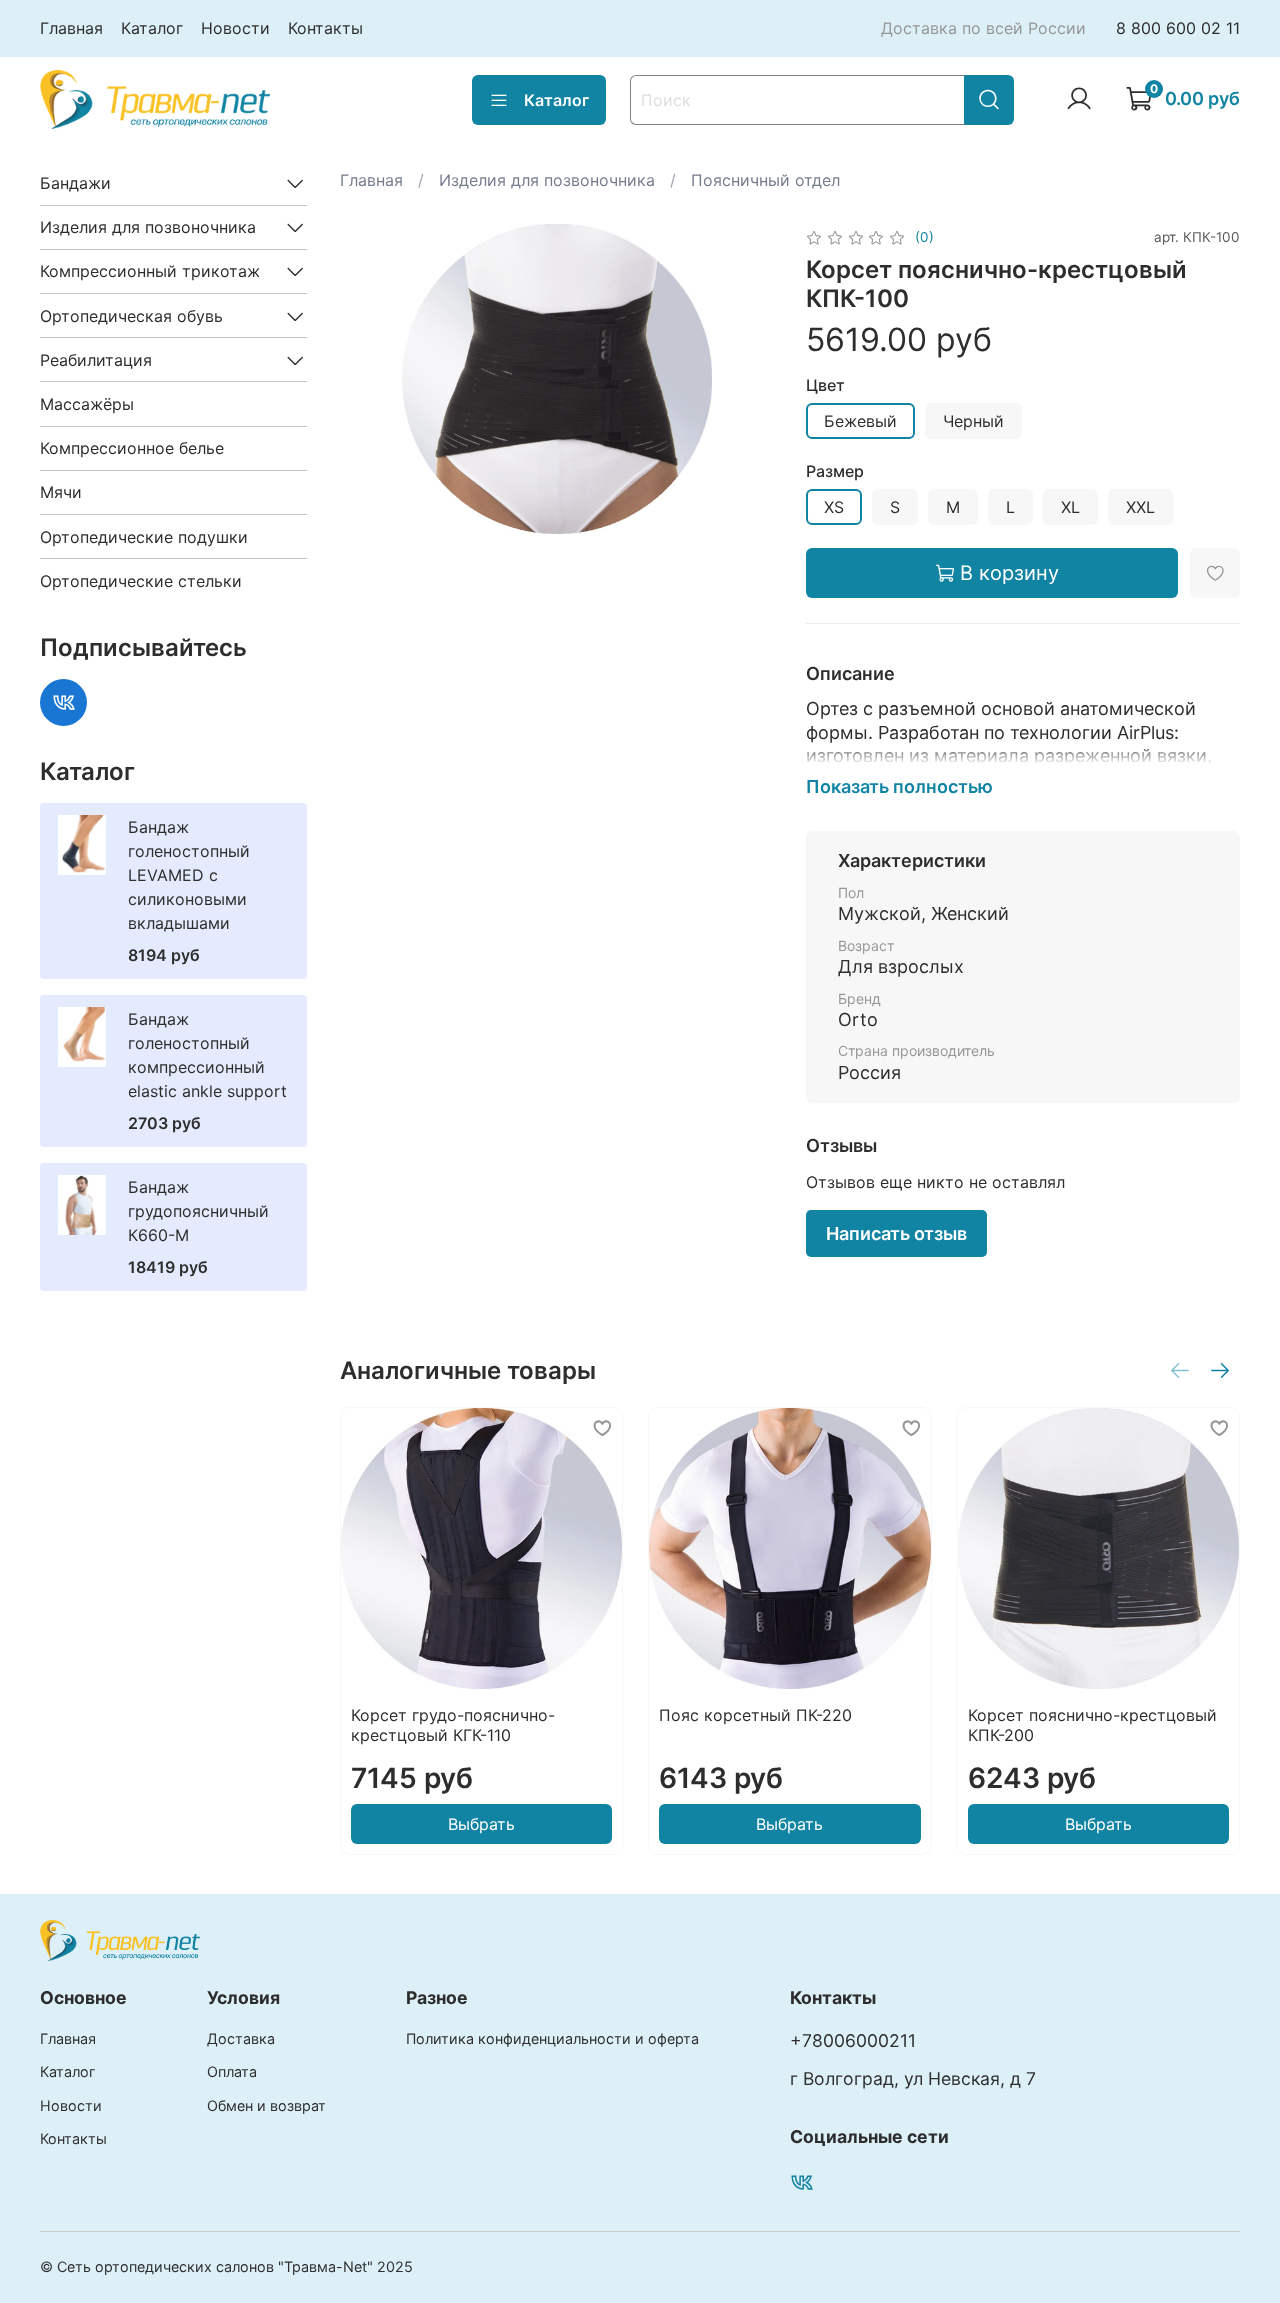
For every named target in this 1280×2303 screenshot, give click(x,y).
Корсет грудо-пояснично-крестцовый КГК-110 (453, 1725)
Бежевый (860, 421)
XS (834, 507)
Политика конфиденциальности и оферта (552, 2038)
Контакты (325, 28)
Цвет (825, 385)
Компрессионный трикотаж (150, 271)
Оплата (232, 2071)
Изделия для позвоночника (547, 180)
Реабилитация (96, 360)
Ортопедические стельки (141, 581)
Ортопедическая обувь (131, 316)
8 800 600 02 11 (1178, 28)
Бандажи (75, 183)
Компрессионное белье (132, 448)
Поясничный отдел (765, 180)
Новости (235, 28)
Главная (71, 28)
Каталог (152, 28)
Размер (835, 471)
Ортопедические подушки (144, 537)
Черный (973, 421)
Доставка (241, 2038)
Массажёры (87, 404)
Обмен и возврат (266, 2105)
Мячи (61, 492)
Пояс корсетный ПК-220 (755, 1715)
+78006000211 (853, 2040)
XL (1070, 507)
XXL (1140, 507)
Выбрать (481, 1824)
